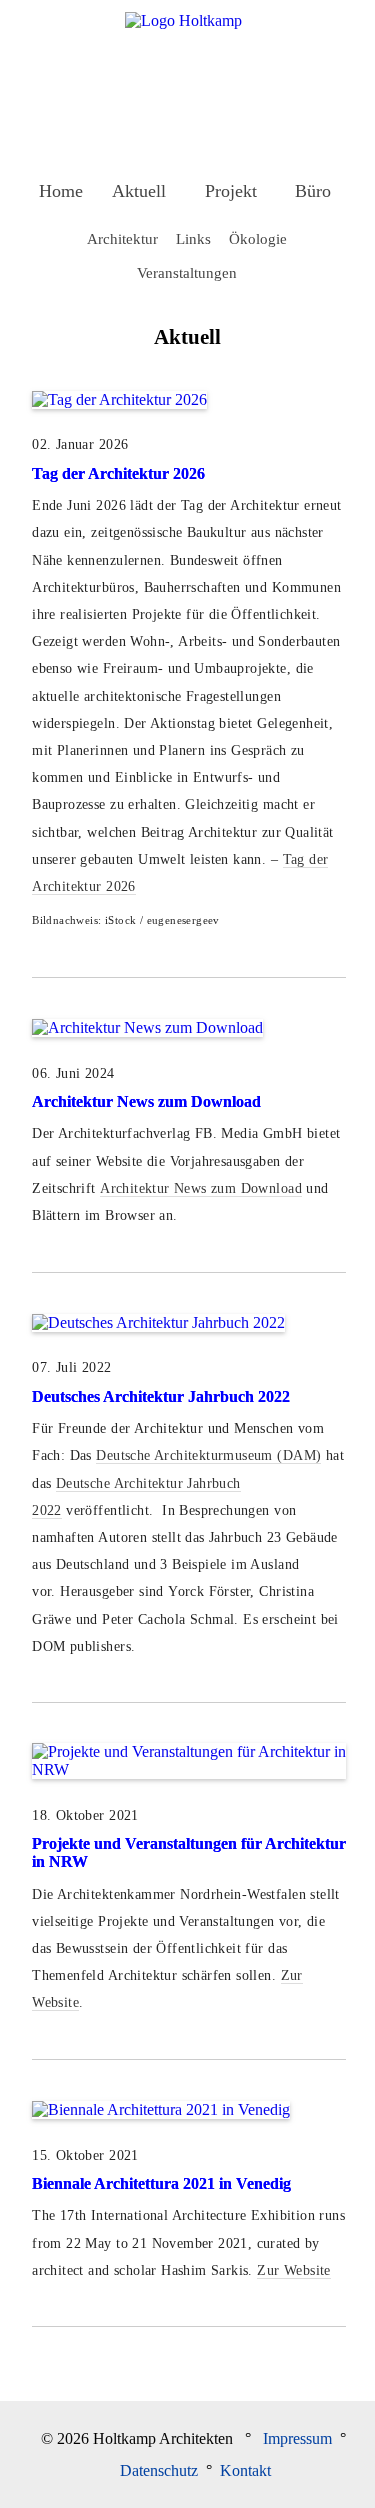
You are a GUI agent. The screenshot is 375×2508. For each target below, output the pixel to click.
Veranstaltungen (187, 272)
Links (193, 238)
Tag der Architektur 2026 (118, 473)
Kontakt (245, 2470)
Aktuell (139, 191)
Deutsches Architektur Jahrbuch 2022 (161, 1396)
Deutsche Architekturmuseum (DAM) (208, 1455)
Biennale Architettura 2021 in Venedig (161, 2183)
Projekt (231, 191)
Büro (313, 191)
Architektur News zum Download (146, 1101)
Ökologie (258, 238)
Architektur (122, 238)
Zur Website (294, 2270)
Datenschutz (159, 2470)
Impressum (297, 2438)
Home (61, 191)
